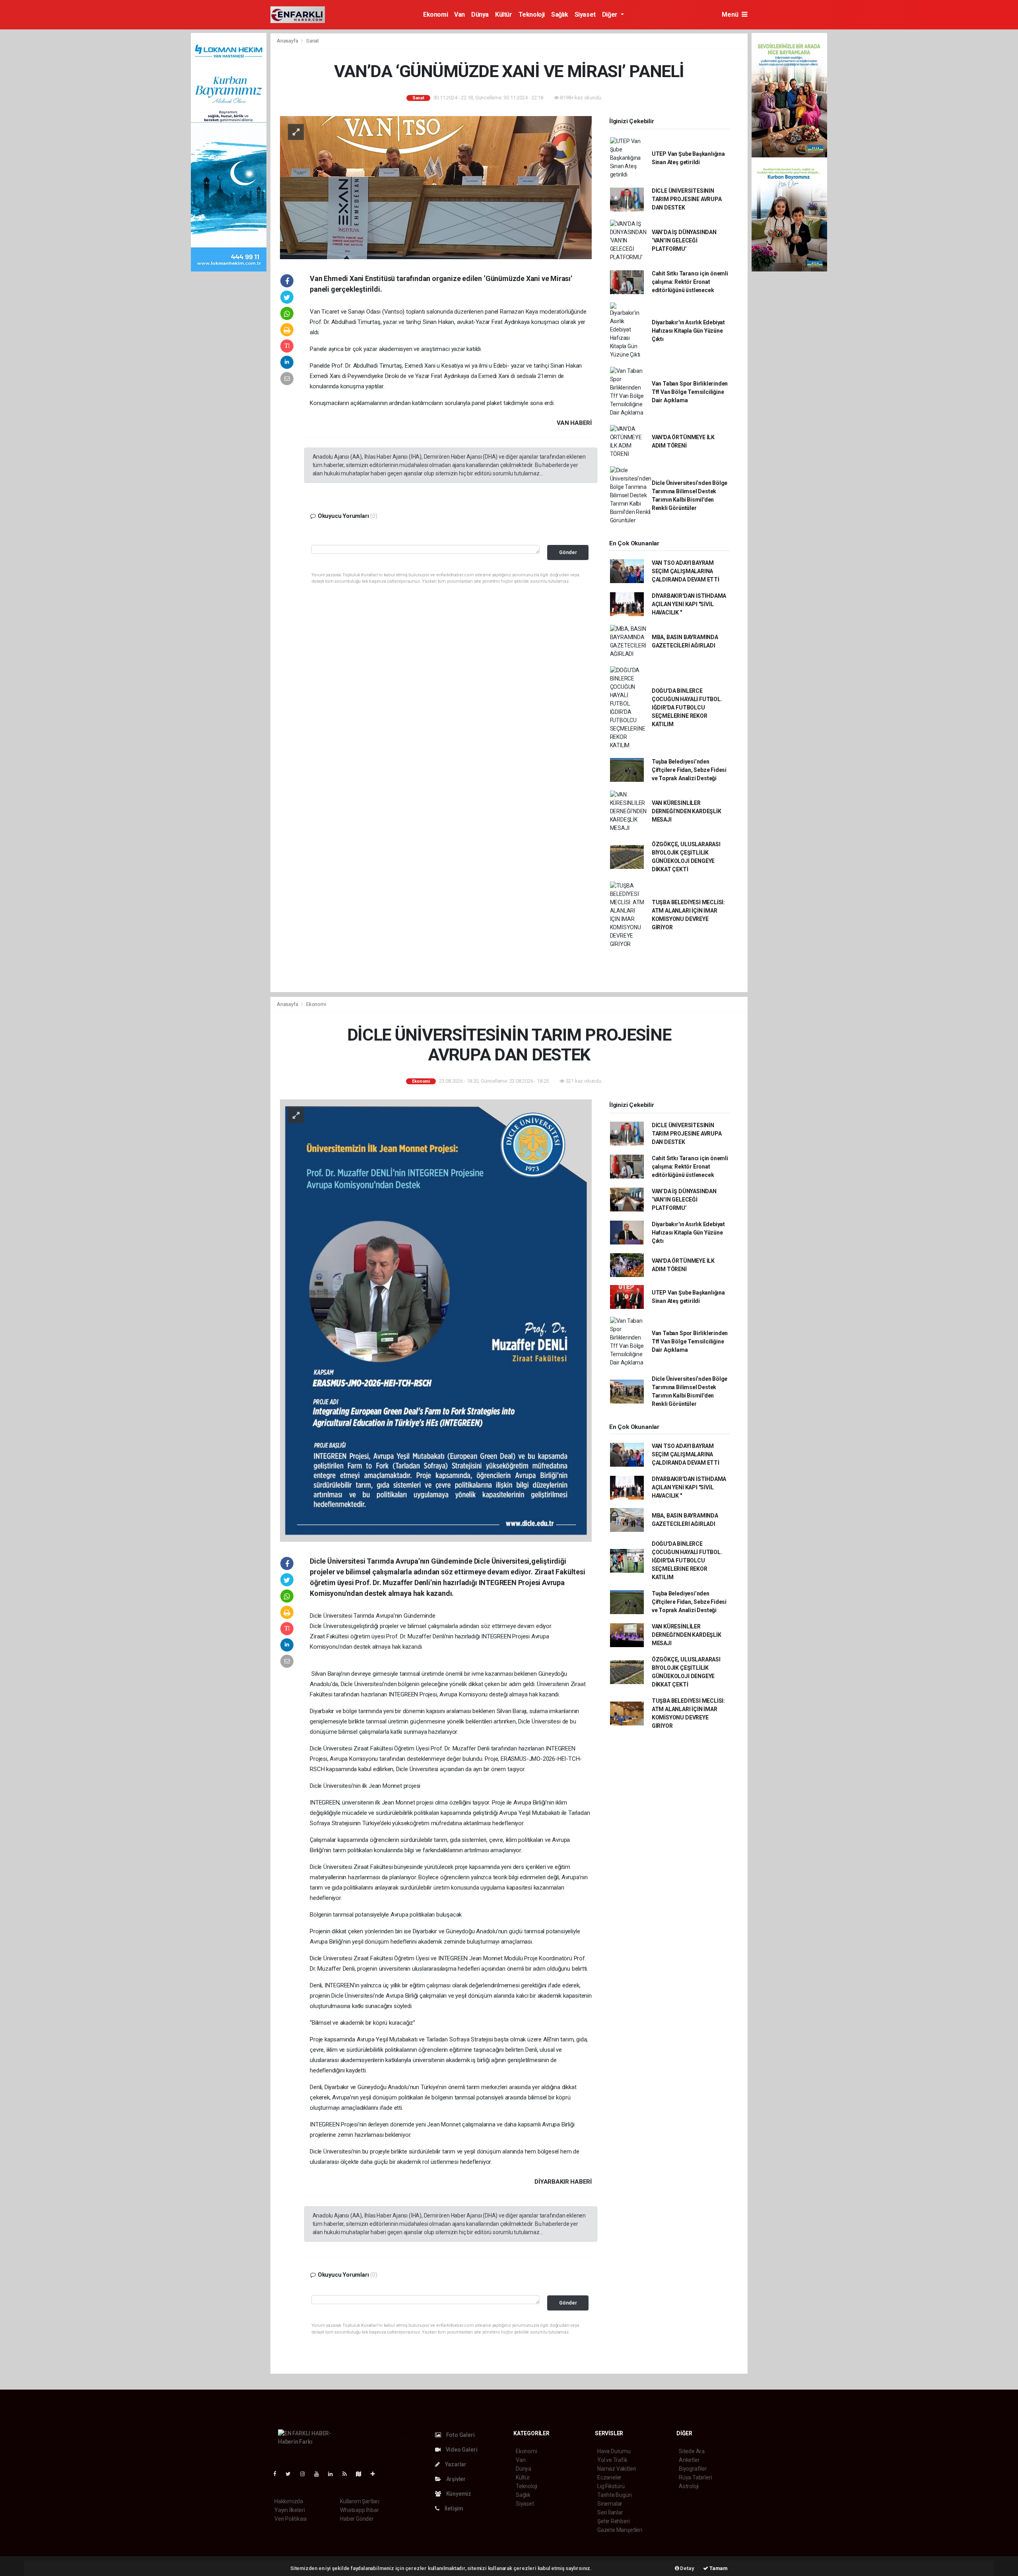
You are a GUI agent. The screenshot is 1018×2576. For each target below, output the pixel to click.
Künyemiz (458, 2494)
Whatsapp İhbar (359, 2510)
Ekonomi (435, 15)
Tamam (718, 2568)
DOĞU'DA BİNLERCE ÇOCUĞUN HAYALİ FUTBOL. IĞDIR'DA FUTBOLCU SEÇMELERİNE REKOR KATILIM (687, 707)
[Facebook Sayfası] (278, 2474)
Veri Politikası (290, 2519)
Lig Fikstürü (611, 2486)
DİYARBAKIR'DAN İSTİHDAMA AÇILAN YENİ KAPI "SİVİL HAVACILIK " (689, 604)
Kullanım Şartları (360, 2501)
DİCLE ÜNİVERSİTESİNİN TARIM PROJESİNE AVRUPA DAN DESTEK (687, 199)
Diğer (611, 15)
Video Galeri (461, 2450)
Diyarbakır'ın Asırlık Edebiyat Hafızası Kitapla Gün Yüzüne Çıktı (688, 331)
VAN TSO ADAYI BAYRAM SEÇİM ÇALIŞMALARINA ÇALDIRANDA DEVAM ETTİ (686, 571)
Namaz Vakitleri (617, 2469)
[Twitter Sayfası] (291, 2474)
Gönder (568, 552)
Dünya (480, 15)
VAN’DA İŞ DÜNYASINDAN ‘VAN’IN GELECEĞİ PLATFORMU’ (684, 240)
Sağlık (560, 15)
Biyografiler (693, 2469)
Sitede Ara (692, 2451)
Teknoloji (532, 15)
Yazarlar (455, 2464)
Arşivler (455, 2479)
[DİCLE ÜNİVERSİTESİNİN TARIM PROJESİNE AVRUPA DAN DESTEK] (436, 1320)
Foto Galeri (460, 2435)
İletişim (453, 2508)
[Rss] (348, 2474)
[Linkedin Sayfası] (334, 2474)
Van (459, 15)
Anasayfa (288, 41)
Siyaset (585, 15)
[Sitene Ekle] (376, 2474)
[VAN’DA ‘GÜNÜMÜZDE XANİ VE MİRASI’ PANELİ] (436, 187)
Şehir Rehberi (614, 2521)
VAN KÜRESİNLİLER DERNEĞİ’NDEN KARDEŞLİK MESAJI (687, 811)
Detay (687, 2568)
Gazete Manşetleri (620, 2530)
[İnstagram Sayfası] (306, 2474)
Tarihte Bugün (615, 2495)
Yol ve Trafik (612, 2460)
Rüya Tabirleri (695, 2477)
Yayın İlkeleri (289, 2510)
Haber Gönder (357, 2519)
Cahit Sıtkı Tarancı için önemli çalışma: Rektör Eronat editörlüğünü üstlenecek (690, 282)
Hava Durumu (614, 2451)
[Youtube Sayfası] (320, 2474)
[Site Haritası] (362, 2474)
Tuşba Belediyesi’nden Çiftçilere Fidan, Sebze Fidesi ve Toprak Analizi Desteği (689, 770)
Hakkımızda (289, 2501)
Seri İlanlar (610, 2512)
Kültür (504, 15)
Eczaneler (609, 2477)
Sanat (313, 41)
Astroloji (689, 2486)
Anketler (689, 2460)
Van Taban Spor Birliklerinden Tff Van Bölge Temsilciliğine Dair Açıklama (690, 392)
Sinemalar (610, 2504)
